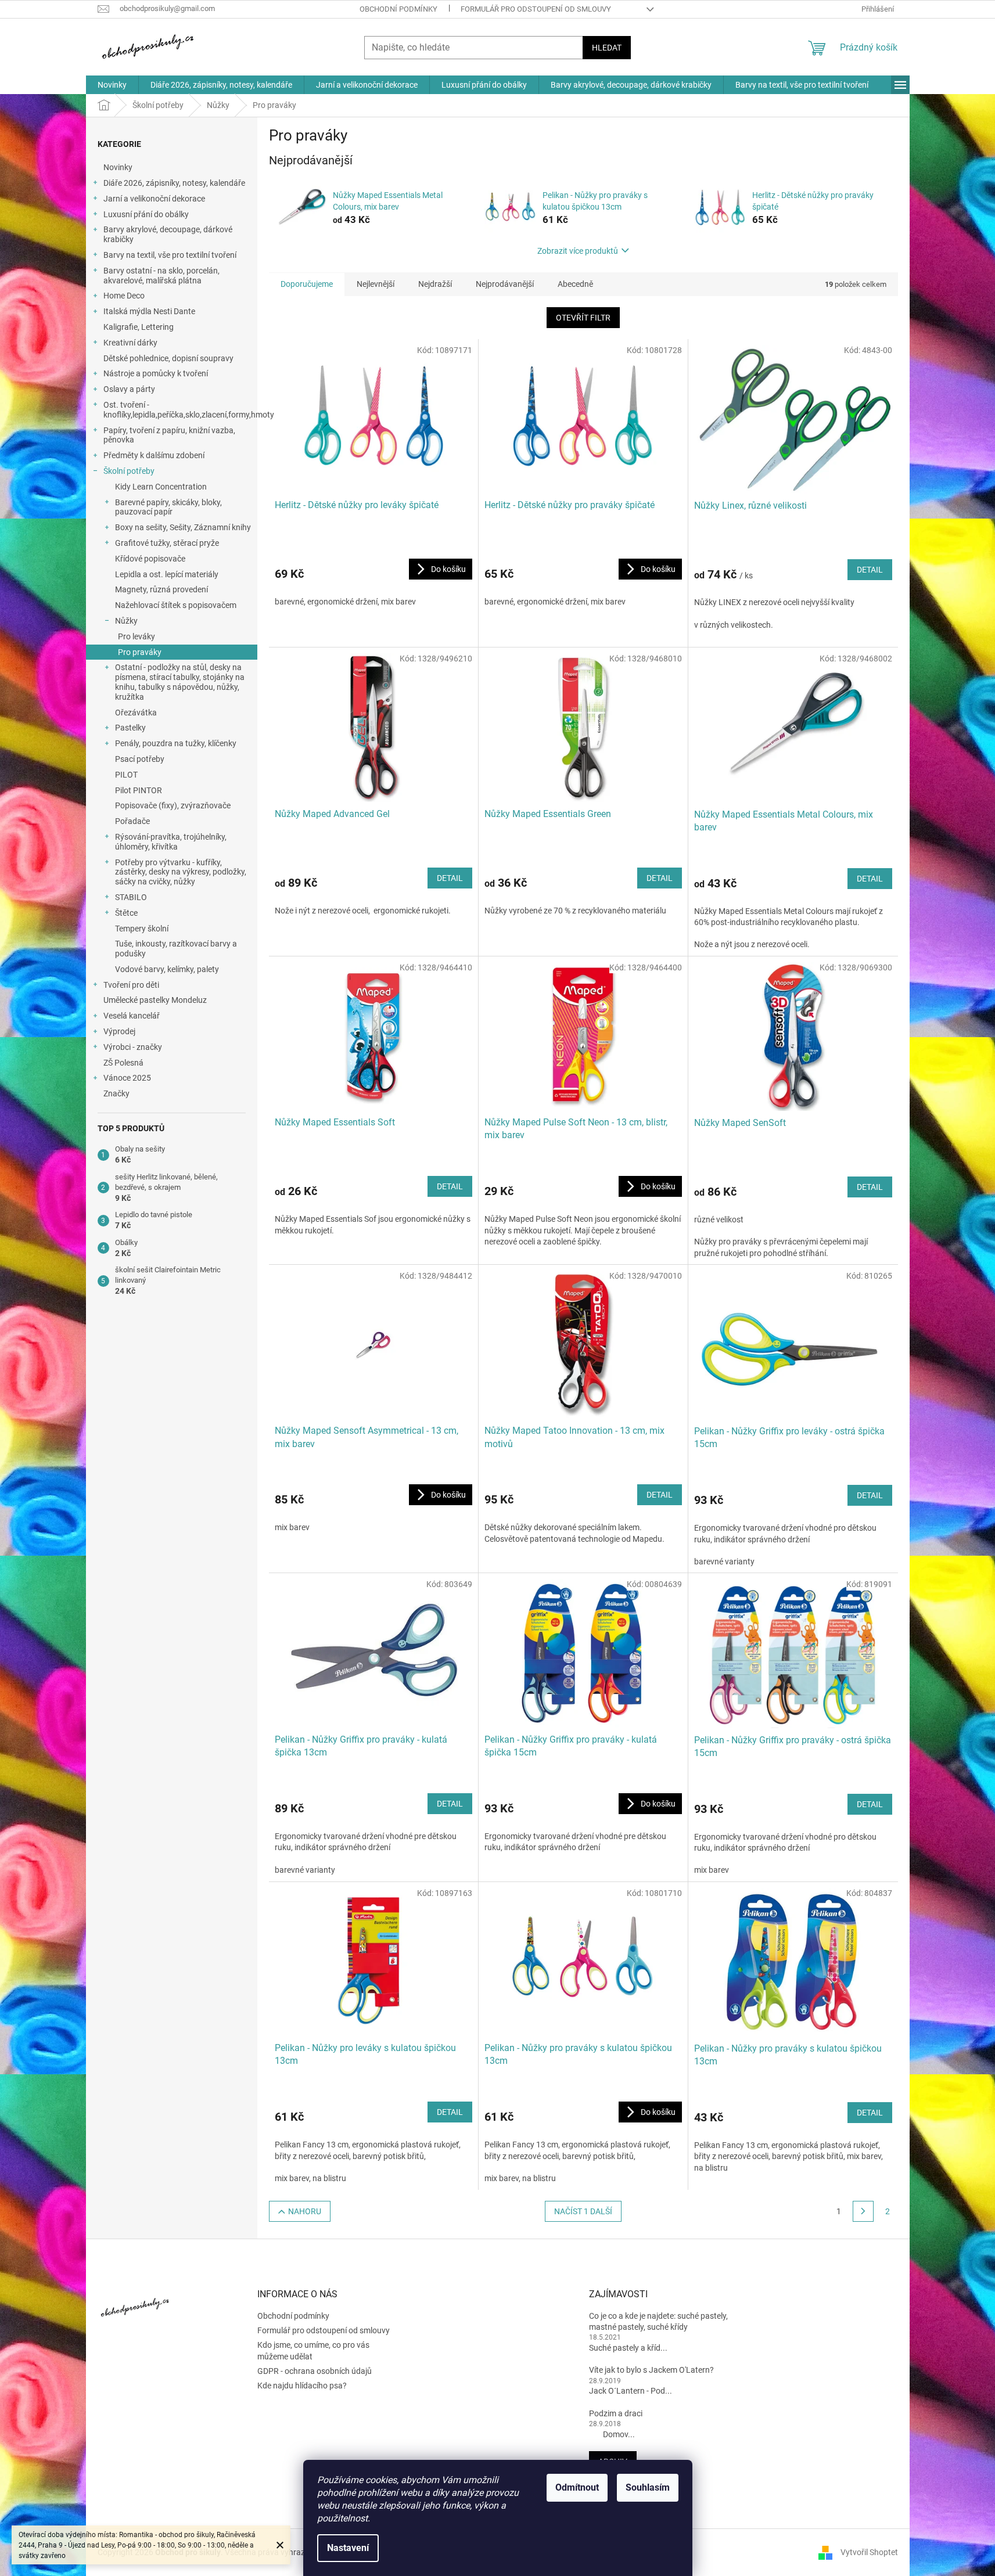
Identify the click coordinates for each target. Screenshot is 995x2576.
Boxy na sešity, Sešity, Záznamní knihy (183, 527)
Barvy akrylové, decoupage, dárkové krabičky (168, 234)
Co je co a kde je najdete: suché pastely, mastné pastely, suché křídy (658, 2321)
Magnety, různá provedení (161, 589)
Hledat (607, 48)
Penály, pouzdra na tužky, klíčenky (176, 743)
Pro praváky (140, 652)
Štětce (126, 913)
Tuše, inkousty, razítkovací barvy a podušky (176, 949)
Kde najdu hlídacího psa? (302, 2386)
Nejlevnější (376, 284)
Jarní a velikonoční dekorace (154, 199)
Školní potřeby (129, 471)
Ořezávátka (136, 713)
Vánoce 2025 (127, 1078)
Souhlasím (648, 2487)
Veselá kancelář (132, 1016)
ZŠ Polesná (123, 1063)
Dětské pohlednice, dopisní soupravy (168, 358)
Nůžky (126, 621)
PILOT (126, 775)
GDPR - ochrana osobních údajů (315, 2371)
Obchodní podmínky (398, 9)
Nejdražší (435, 284)
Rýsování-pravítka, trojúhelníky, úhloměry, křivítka (171, 842)
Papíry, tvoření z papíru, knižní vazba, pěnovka (169, 435)
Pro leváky (137, 636)
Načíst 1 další (583, 2211)
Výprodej (119, 1031)
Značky (116, 1093)
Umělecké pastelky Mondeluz (155, 1000)
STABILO (131, 897)
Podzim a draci (616, 2413)
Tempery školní (142, 929)
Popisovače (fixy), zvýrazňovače (173, 805)
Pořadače (132, 821)
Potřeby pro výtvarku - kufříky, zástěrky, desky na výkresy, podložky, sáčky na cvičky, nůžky (181, 872)
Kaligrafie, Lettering (139, 327)
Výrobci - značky (133, 1047)
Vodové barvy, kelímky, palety (167, 969)
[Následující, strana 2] (863, 2211)
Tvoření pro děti (131, 985)
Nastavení (348, 2548)
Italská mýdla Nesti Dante (149, 311)
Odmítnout (577, 2487)
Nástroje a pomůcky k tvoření (156, 373)
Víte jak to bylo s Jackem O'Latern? (651, 2370)
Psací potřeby (140, 759)
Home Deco (124, 296)
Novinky (118, 167)
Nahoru (305, 2211)
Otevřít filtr (583, 318)
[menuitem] (112, 85)
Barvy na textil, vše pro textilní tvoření (170, 255)
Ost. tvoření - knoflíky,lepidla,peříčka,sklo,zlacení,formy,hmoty (180, 410)
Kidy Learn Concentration (161, 487)
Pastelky (130, 728)
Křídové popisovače (150, 559)
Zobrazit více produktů (578, 251)
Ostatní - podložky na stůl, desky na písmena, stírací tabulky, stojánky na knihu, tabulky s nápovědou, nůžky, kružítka (180, 682)
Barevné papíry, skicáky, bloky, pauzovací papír (168, 507)
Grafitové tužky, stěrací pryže (167, 543)
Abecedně (575, 284)
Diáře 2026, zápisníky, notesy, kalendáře (174, 183)
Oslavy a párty (129, 389)
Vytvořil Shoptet (869, 2552)
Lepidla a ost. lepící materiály (167, 574)
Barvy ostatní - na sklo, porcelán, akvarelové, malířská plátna (161, 276)
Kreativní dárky (130, 343)
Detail (870, 570)
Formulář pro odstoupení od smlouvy (536, 9)
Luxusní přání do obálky (146, 214)
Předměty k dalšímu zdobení (154, 455)
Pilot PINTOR (139, 790)
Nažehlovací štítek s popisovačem (176, 605)
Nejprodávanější (505, 284)
